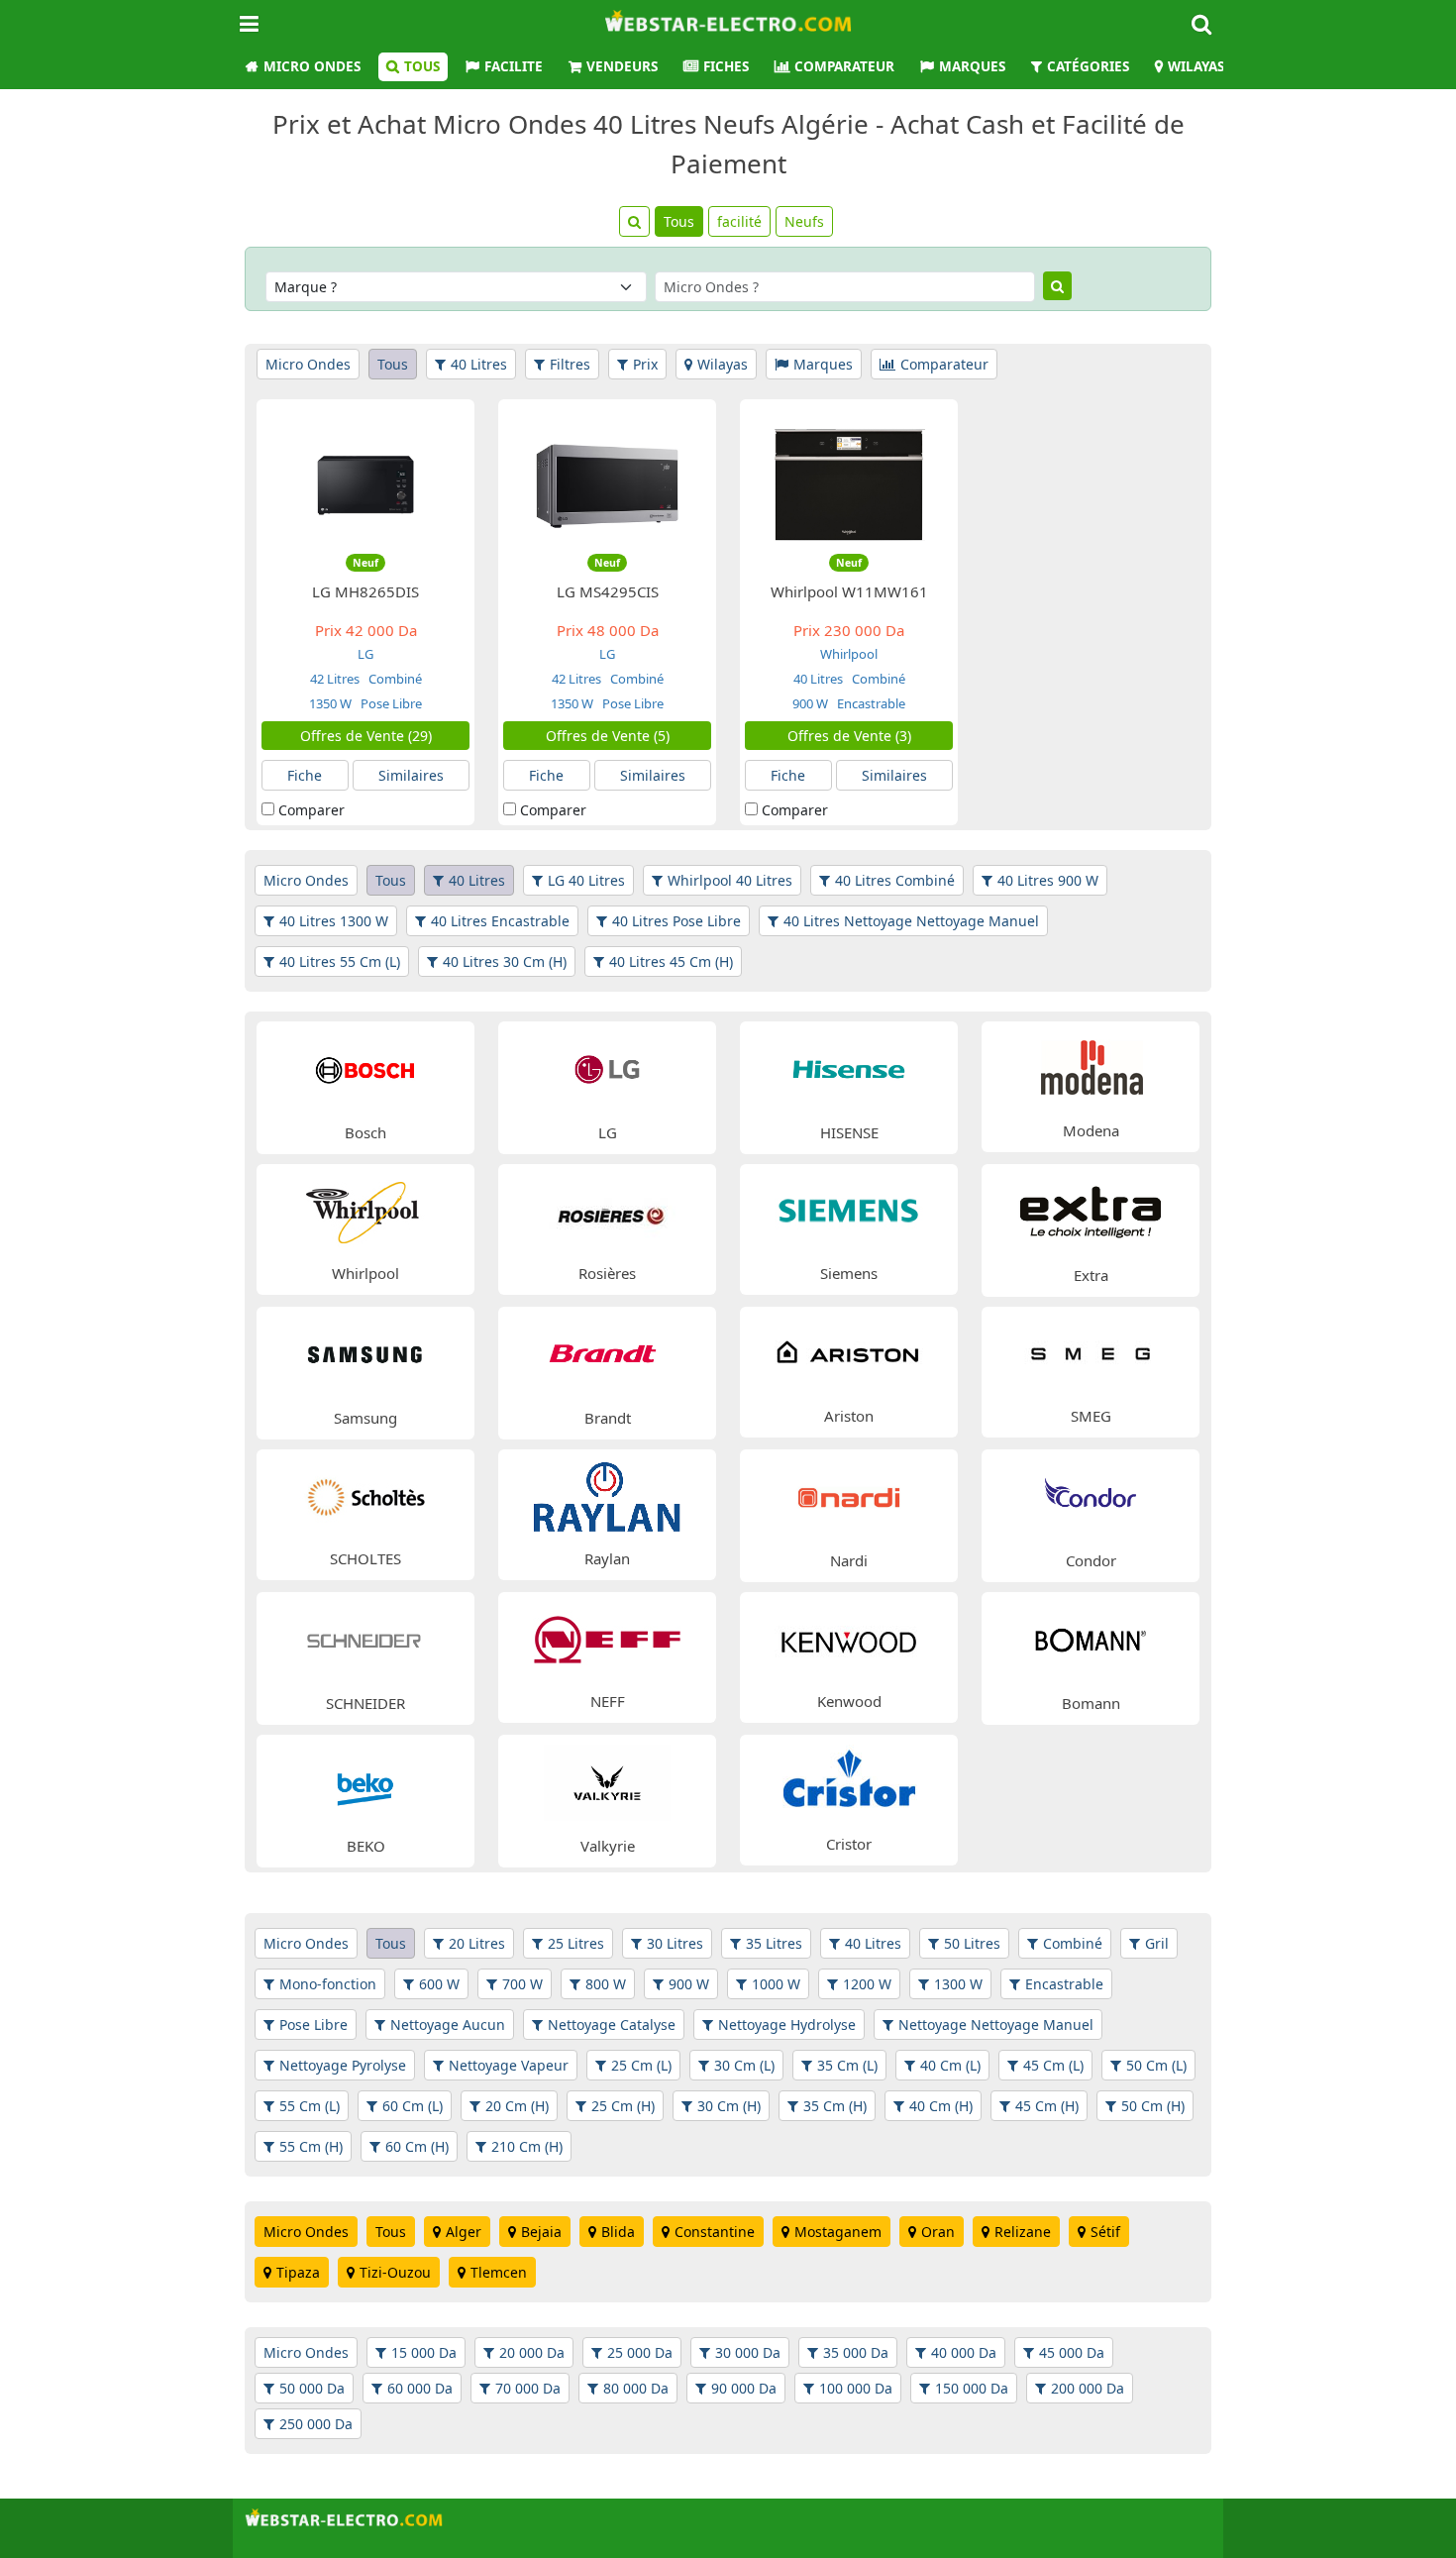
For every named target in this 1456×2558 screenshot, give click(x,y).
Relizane (1023, 2232)
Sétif (1105, 2232)
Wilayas (1196, 66)
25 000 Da (640, 2352)
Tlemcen (499, 2272)
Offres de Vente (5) (608, 736)
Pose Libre (390, 703)
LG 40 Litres (586, 880)
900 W (810, 703)
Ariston (849, 1416)
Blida (618, 2232)
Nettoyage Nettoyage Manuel (996, 2025)
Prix (645, 364)
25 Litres (576, 1943)
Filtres (570, 364)
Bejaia (541, 2232)
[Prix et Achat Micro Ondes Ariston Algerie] (849, 1352)
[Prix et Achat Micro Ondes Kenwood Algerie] (849, 1637)
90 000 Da (744, 2388)
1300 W (958, 1984)
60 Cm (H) (417, 2146)
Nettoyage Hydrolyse (787, 2025)
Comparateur (844, 66)
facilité (739, 221)
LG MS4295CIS (608, 591)
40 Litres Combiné (895, 880)
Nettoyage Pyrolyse (343, 2065)
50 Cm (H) (1153, 2106)
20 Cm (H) (517, 2106)
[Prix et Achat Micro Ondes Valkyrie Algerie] (607, 1781)
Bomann (1091, 1703)
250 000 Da (316, 2424)
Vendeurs (622, 66)
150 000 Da (972, 2388)
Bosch (365, 1132)
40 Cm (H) (941, 2106)
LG (365, 654)
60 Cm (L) (413, 2106)
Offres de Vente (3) (849, 736)
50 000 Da (312, 2388)
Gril (1157, 1943)
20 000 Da (532, 2352)
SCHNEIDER (365, 1703)
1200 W (867, 1984)
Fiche (305, 775)
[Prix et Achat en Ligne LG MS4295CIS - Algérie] (607, 484)
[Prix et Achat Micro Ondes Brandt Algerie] (607, 1353)
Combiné (394, 679)
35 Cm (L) (847, 2065)
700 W (522, 1984)
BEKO (366, 1846)
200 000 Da (1088, 2388)
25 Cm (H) (623, 2106)
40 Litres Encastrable (500, 921)
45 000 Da (1072, 2352)
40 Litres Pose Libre (676, 921)
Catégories (1088, 66)
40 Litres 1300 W (334, 921)
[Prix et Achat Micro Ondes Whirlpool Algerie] (365, 1209)
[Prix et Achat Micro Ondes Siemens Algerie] (849, 1209)
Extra (1091, 1275)
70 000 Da (528, 2388)
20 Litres (477, 1943)
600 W (439, 1984)
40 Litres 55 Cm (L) (340, 961)
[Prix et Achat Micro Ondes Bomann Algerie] (1091, 1638)
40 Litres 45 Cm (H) (671, 961)
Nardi (849, 1560)
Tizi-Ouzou (395, 2272)
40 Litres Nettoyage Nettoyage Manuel (911, 921)
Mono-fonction (328, 1984)
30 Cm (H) (729, 2106)
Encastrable (870, 703)
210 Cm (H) (527, 2146)
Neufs (804, 221)
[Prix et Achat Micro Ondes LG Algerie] (607, 1067)
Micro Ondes (312, 66)
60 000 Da (420, 2388)
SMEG (1091, 1416)
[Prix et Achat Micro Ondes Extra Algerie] (1091, 1210)
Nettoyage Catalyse (612, 2025)
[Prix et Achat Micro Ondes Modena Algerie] (1091, 1066)
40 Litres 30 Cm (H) (505, 961)
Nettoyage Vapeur (509, 2065)
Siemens (849, 1273)
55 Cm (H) (311, 2146)
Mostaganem (838, 2232)
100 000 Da (856, 2388)
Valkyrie (608, 1846)
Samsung (365, 1418)
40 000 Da (964, 2352)
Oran (938, 2232)
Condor (1091, 1560)
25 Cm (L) (641, 2065)
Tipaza (298, 2272)
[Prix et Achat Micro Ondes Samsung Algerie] (365, 1353)
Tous (422, 66)
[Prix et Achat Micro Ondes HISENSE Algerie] (849, 1067)
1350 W (330, 703)
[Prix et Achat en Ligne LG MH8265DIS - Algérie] (365, 484)
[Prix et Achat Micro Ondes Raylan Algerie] (607, 1494)
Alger (464, 2232)
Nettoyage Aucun (448, 2025)
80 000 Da (636, 2388)
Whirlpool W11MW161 (849, 591)
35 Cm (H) (835, 2106)
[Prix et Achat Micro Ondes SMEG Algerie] (1091, 1352)
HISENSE (849, 1132)
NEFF (608, 1701)
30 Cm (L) (744, 2065)
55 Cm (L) (310, 2106)
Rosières (607, 1273)
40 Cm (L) (950, 2065)
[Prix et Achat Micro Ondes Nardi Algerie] (849, 1495)
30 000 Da (748, 2352)
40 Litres (479, 364)
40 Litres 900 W (1048, 880)
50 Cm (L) (1156, 2065)
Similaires (411, 775)
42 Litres (335, 679)
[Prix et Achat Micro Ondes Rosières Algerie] (607, 1209)
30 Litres (675, 1943)
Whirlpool (849, 654)
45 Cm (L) (1053, 2065)
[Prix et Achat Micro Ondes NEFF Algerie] (607, 1637)
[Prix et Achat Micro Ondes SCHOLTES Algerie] (365, 1494)
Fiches (726, 66)
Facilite (514, 66)
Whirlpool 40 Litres (730, 880)
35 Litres (774, 1943)
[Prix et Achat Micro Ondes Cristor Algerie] (849, 1780)
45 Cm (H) (1047, 2106)
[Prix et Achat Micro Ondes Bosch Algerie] (365, 1067)
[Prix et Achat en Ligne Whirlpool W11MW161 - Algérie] (849, 484)
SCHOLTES (365, 1558)
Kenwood (849, 1701)
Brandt (608, 1418)
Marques (972, 66)
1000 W (776, 1984)
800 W (606, 1984)
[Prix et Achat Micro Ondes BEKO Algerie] (365, 1781)
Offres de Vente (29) (366, 736)
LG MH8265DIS (365, 591)
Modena (1091, 1130)
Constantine (715, 2232)
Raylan (607, 1558)
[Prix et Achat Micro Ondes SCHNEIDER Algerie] (365, 1638)
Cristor (849, 1844)
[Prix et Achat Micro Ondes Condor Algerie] (1091, 1495)
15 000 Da (424, 2352)
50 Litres (972, 1943)
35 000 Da (856, 2352)
